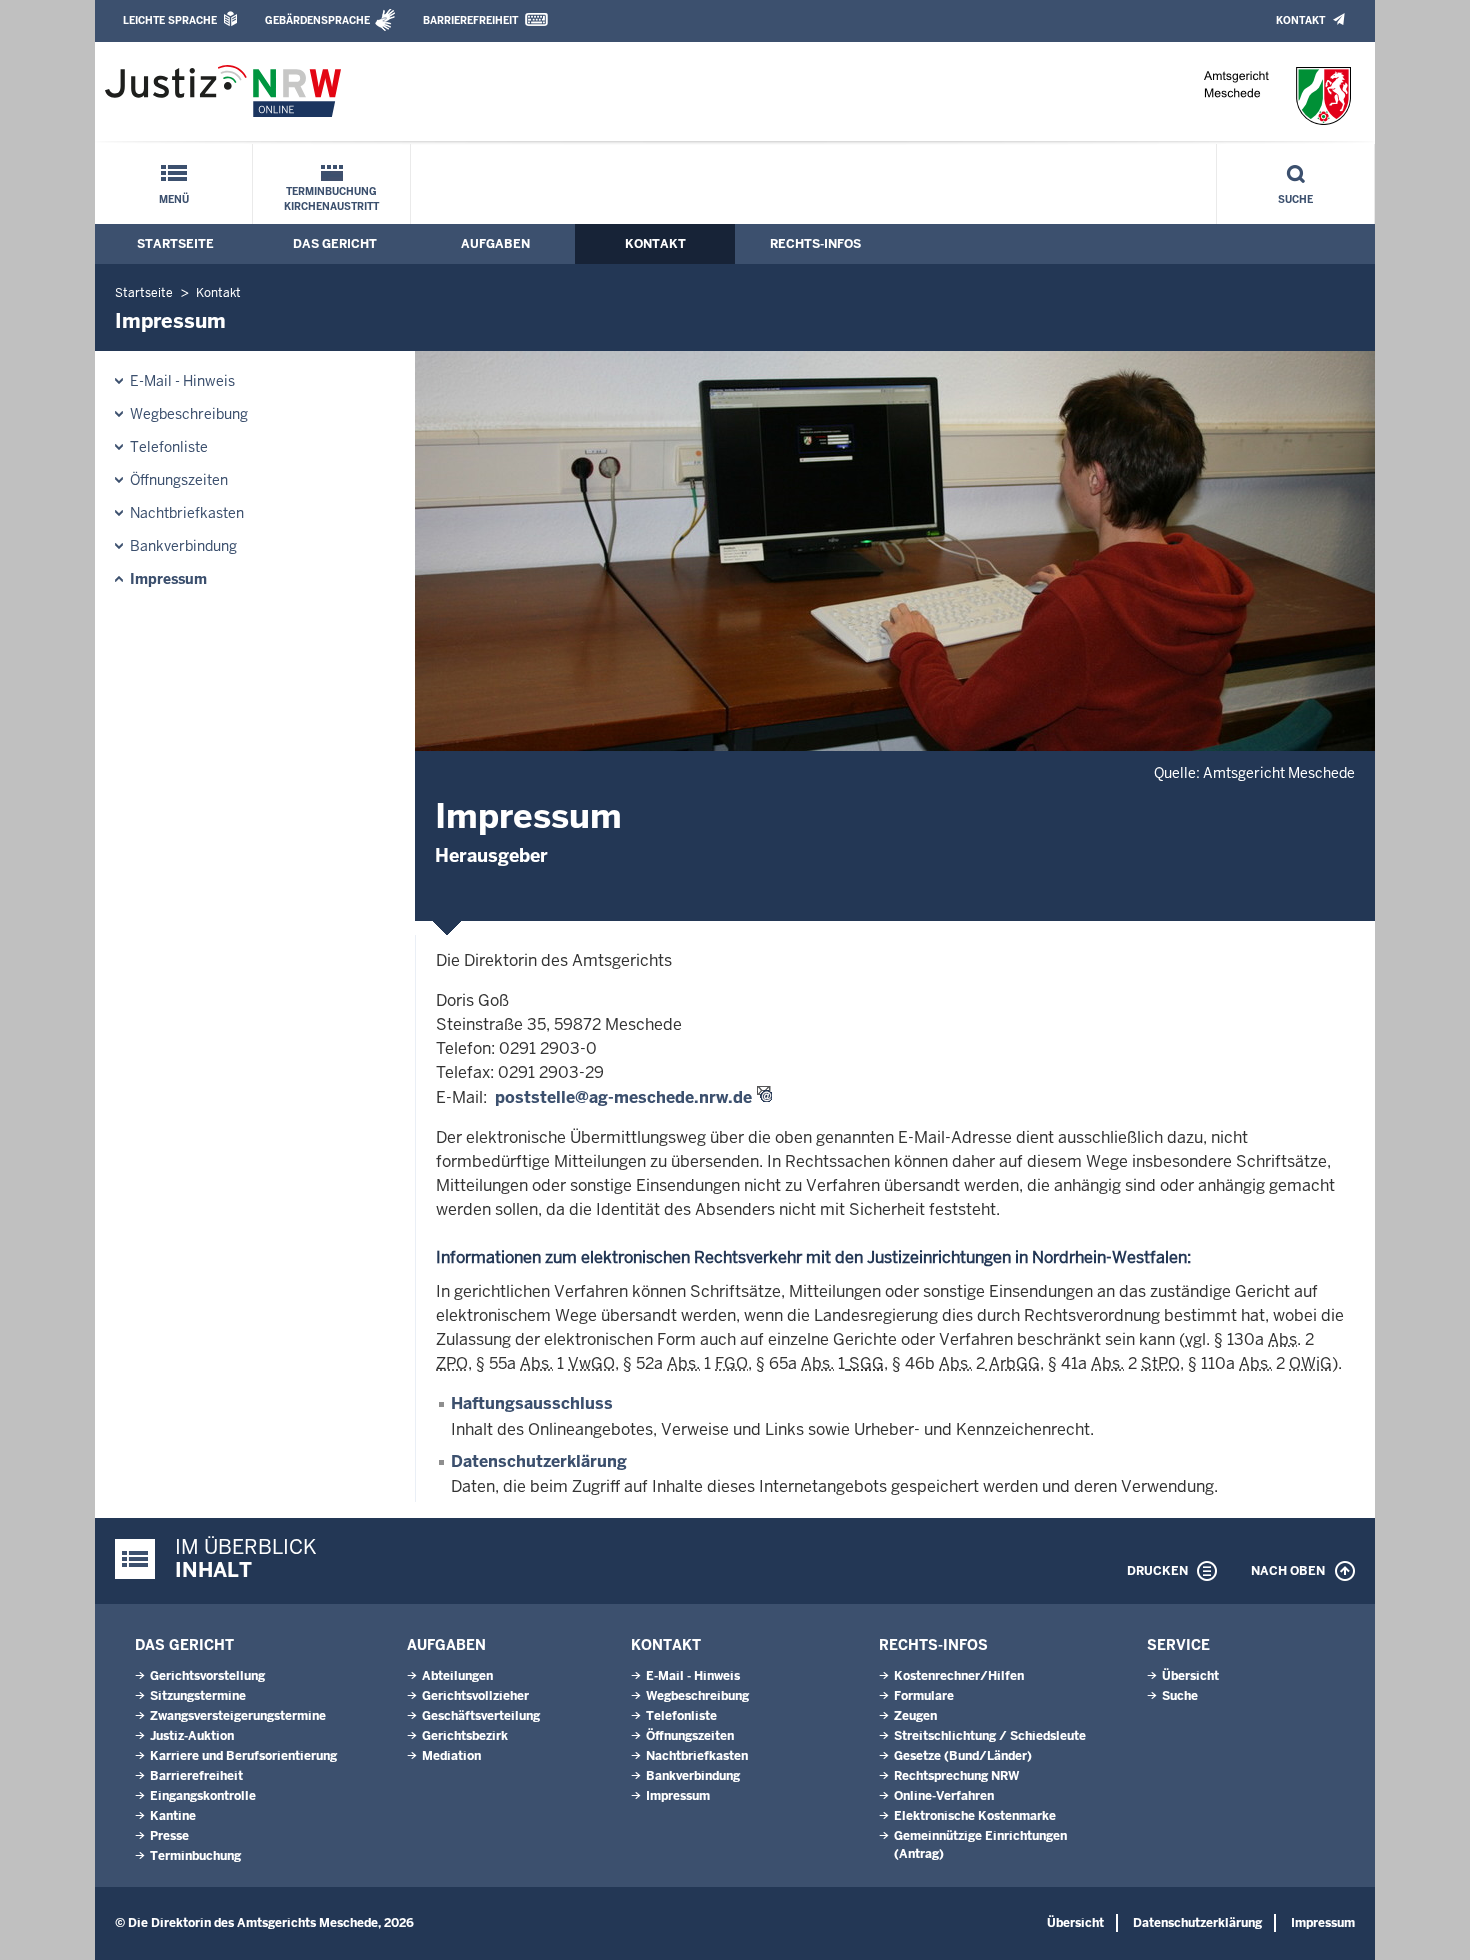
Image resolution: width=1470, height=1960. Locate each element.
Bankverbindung (183, 546)
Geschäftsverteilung (481, 1716)
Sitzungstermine (198, 1696)
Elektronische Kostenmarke (975, 1816)
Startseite (175, 244)
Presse (169, 1836)
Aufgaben (495, 244)
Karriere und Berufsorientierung (243, 1756)
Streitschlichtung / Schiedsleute (990, 1736)
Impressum (168, 579)
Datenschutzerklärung (539, 1461)
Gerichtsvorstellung (207, 1676)
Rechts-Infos (815, 244)
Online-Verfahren (944, 1796)
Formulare (924, 1696)
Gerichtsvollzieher (475, 1696)
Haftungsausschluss (532, 1403)
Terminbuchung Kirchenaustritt (331, 199)
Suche (1295, 199)
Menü (174, 199)
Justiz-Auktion (192, 1736)
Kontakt (1300, 20)
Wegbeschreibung (189, 414)
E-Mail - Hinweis (182, 381)
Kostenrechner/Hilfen (959, 1676)
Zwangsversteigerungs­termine (238, 1716)
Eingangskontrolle (203, 1796)
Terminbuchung (195, 1856)
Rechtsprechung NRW (956, 1776)
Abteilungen (457, 1676)
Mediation (451, 1756)
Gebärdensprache (317, 20)
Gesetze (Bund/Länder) (963, 1756)
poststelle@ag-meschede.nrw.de (623, 1097)
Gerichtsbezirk (465, 1736)
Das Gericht (335, 244)
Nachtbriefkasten (187, 513)
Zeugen (915, 1716)
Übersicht (1190, 1676)
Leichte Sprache (170, 20)
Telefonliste (169, 447)
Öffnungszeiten (179, 480)
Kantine (173, 1816)
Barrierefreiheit (470, 20)
